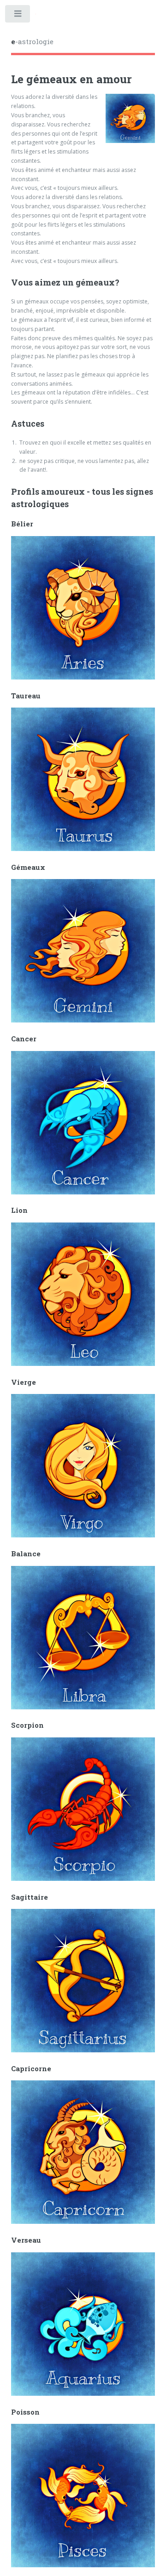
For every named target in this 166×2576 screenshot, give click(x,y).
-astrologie (32, 41)
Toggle (18, 16)
